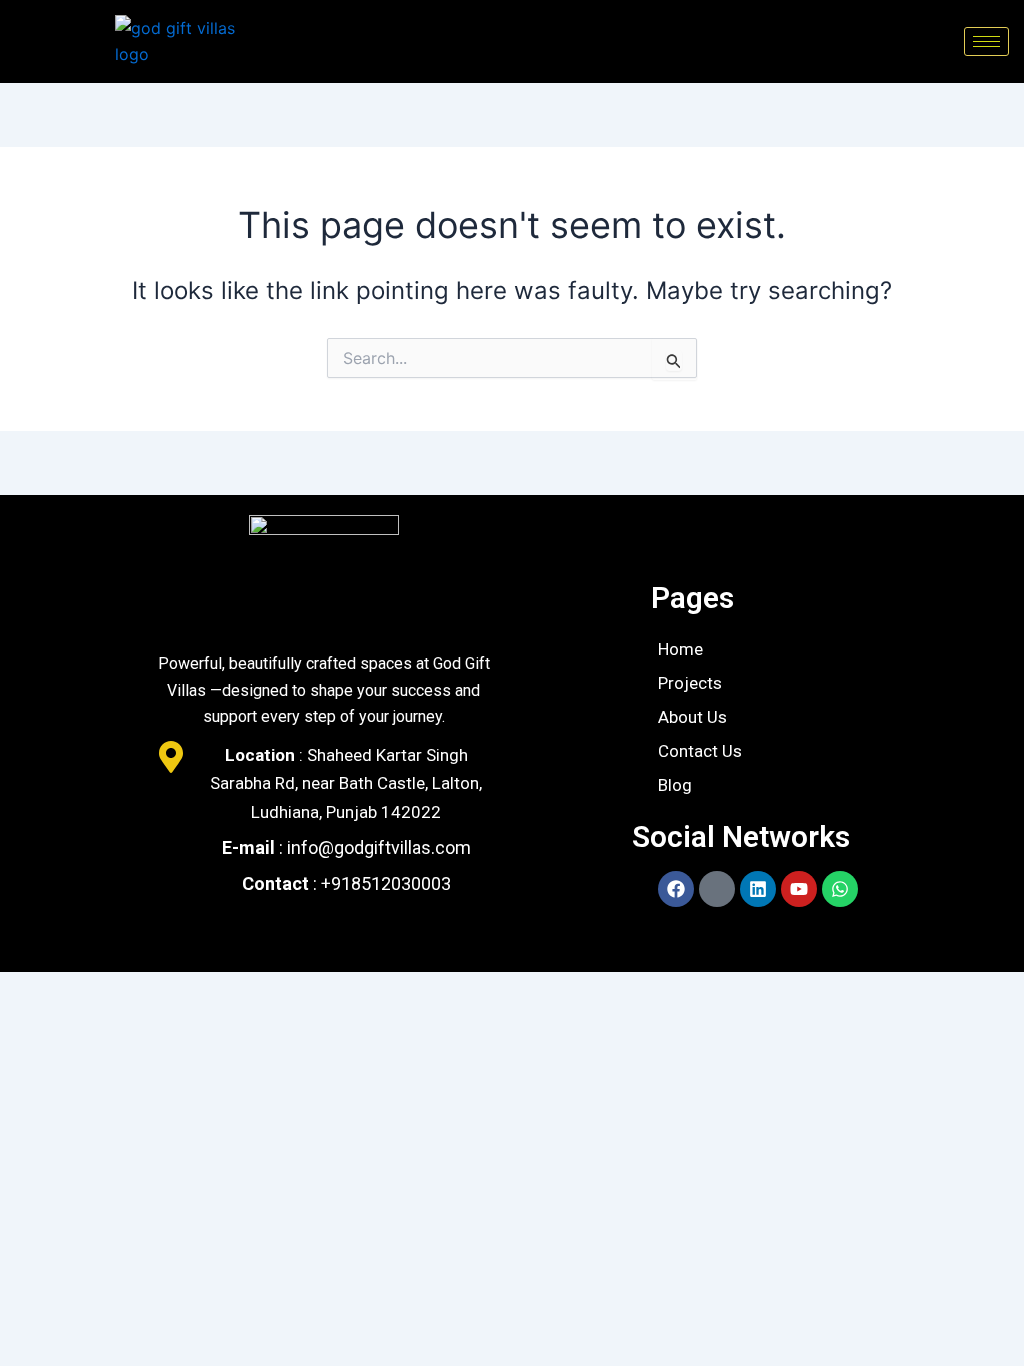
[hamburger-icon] (986, 41)
